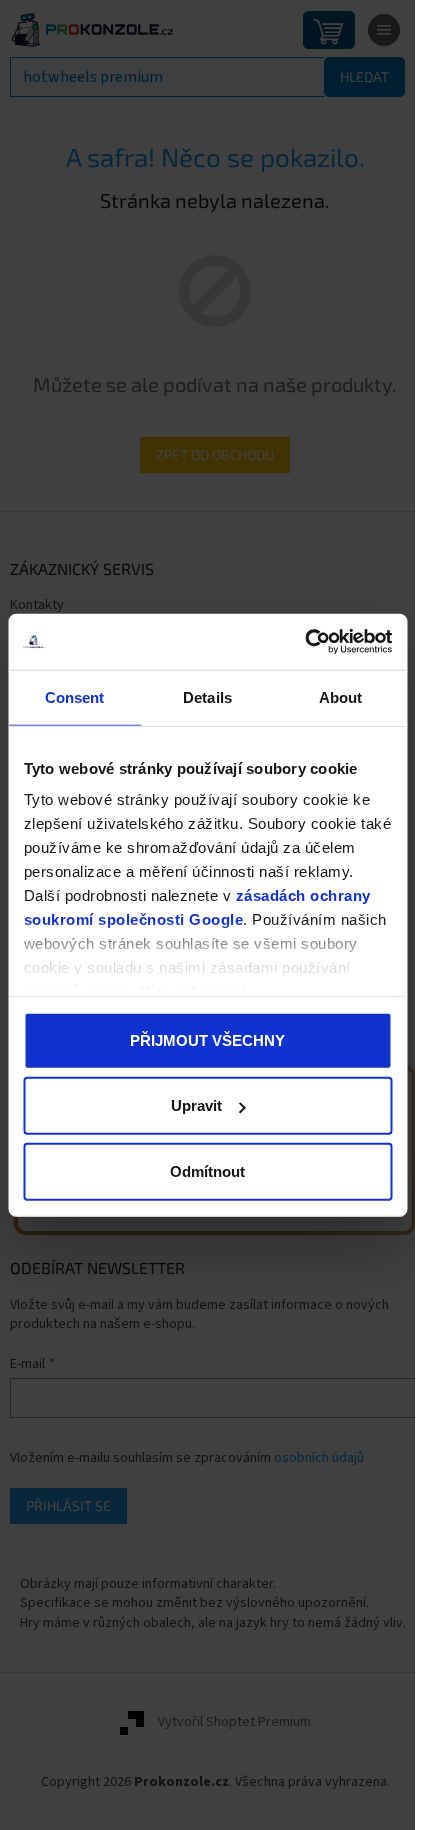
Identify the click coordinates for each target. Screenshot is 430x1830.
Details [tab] (207, 696)
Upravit (196, 1105)
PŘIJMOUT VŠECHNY (207, 1039)
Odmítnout (207, 1170)
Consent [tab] (75, 696)
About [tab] (341, 696)
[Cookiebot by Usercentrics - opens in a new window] (304, 642)
